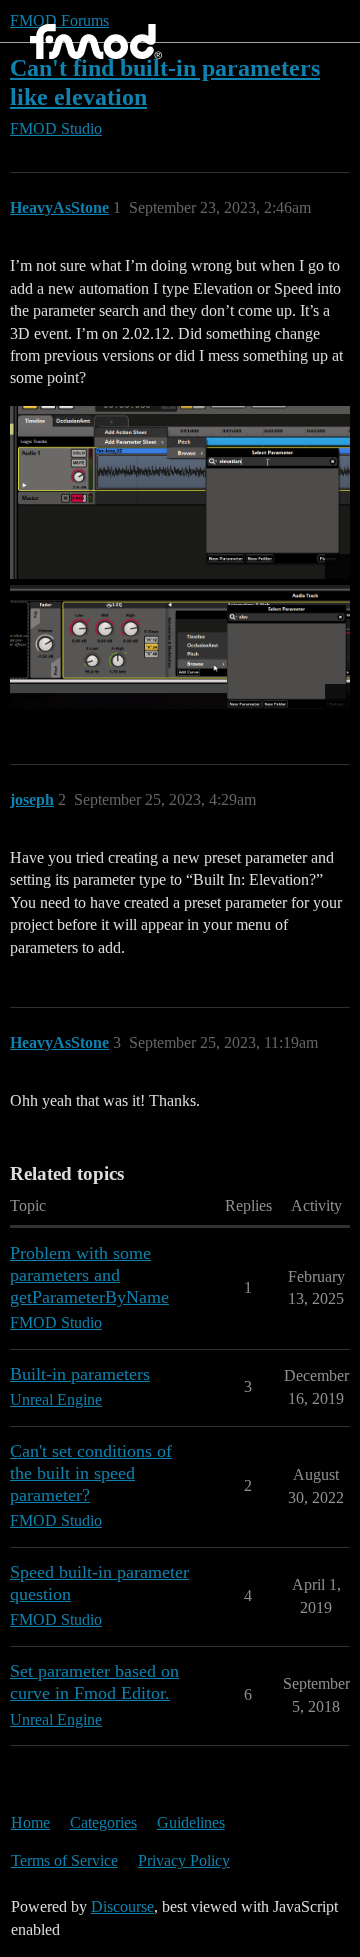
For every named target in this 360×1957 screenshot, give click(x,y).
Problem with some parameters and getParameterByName (89, 1275)
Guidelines (191, 1822)
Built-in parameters (80, 1374)
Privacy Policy (184, 1860)
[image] (180, 492)
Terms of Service (64, 1860)
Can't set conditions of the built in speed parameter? (91, 1473)
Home (30, 1822)
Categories (103, 1822)
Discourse (122, 1906)
